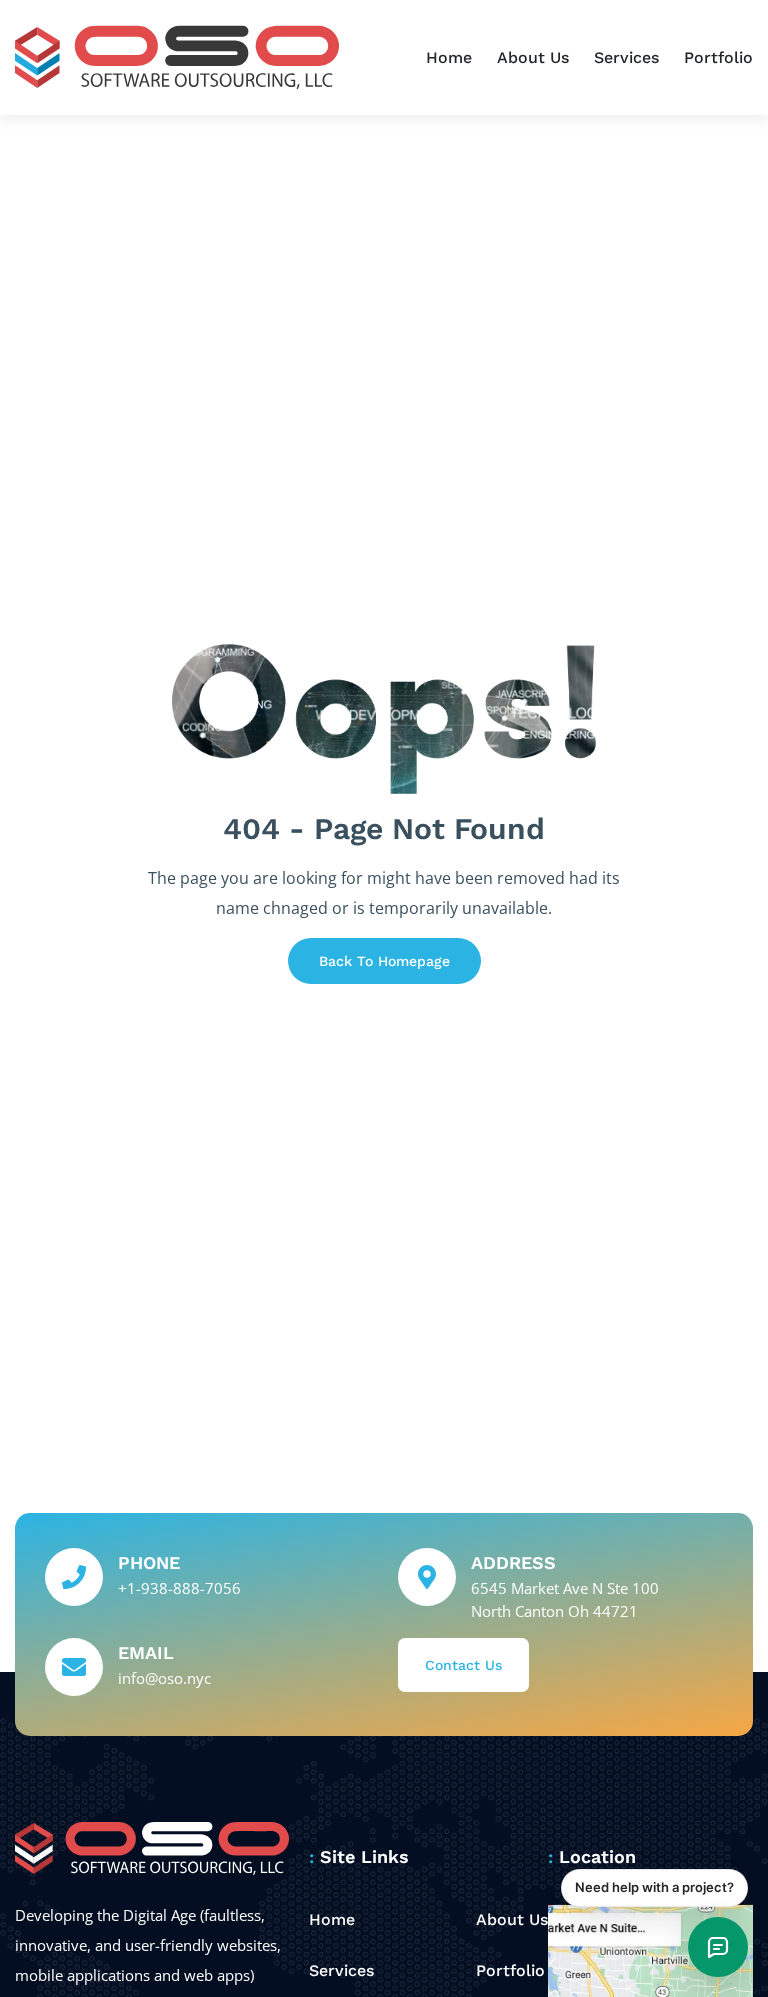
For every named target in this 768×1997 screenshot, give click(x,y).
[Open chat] (718, 1947)
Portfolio (718, 57)
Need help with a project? (654, 1887)
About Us (533, 57)
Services (626, 57)
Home (449, 57)
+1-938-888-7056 (179, 1588)
